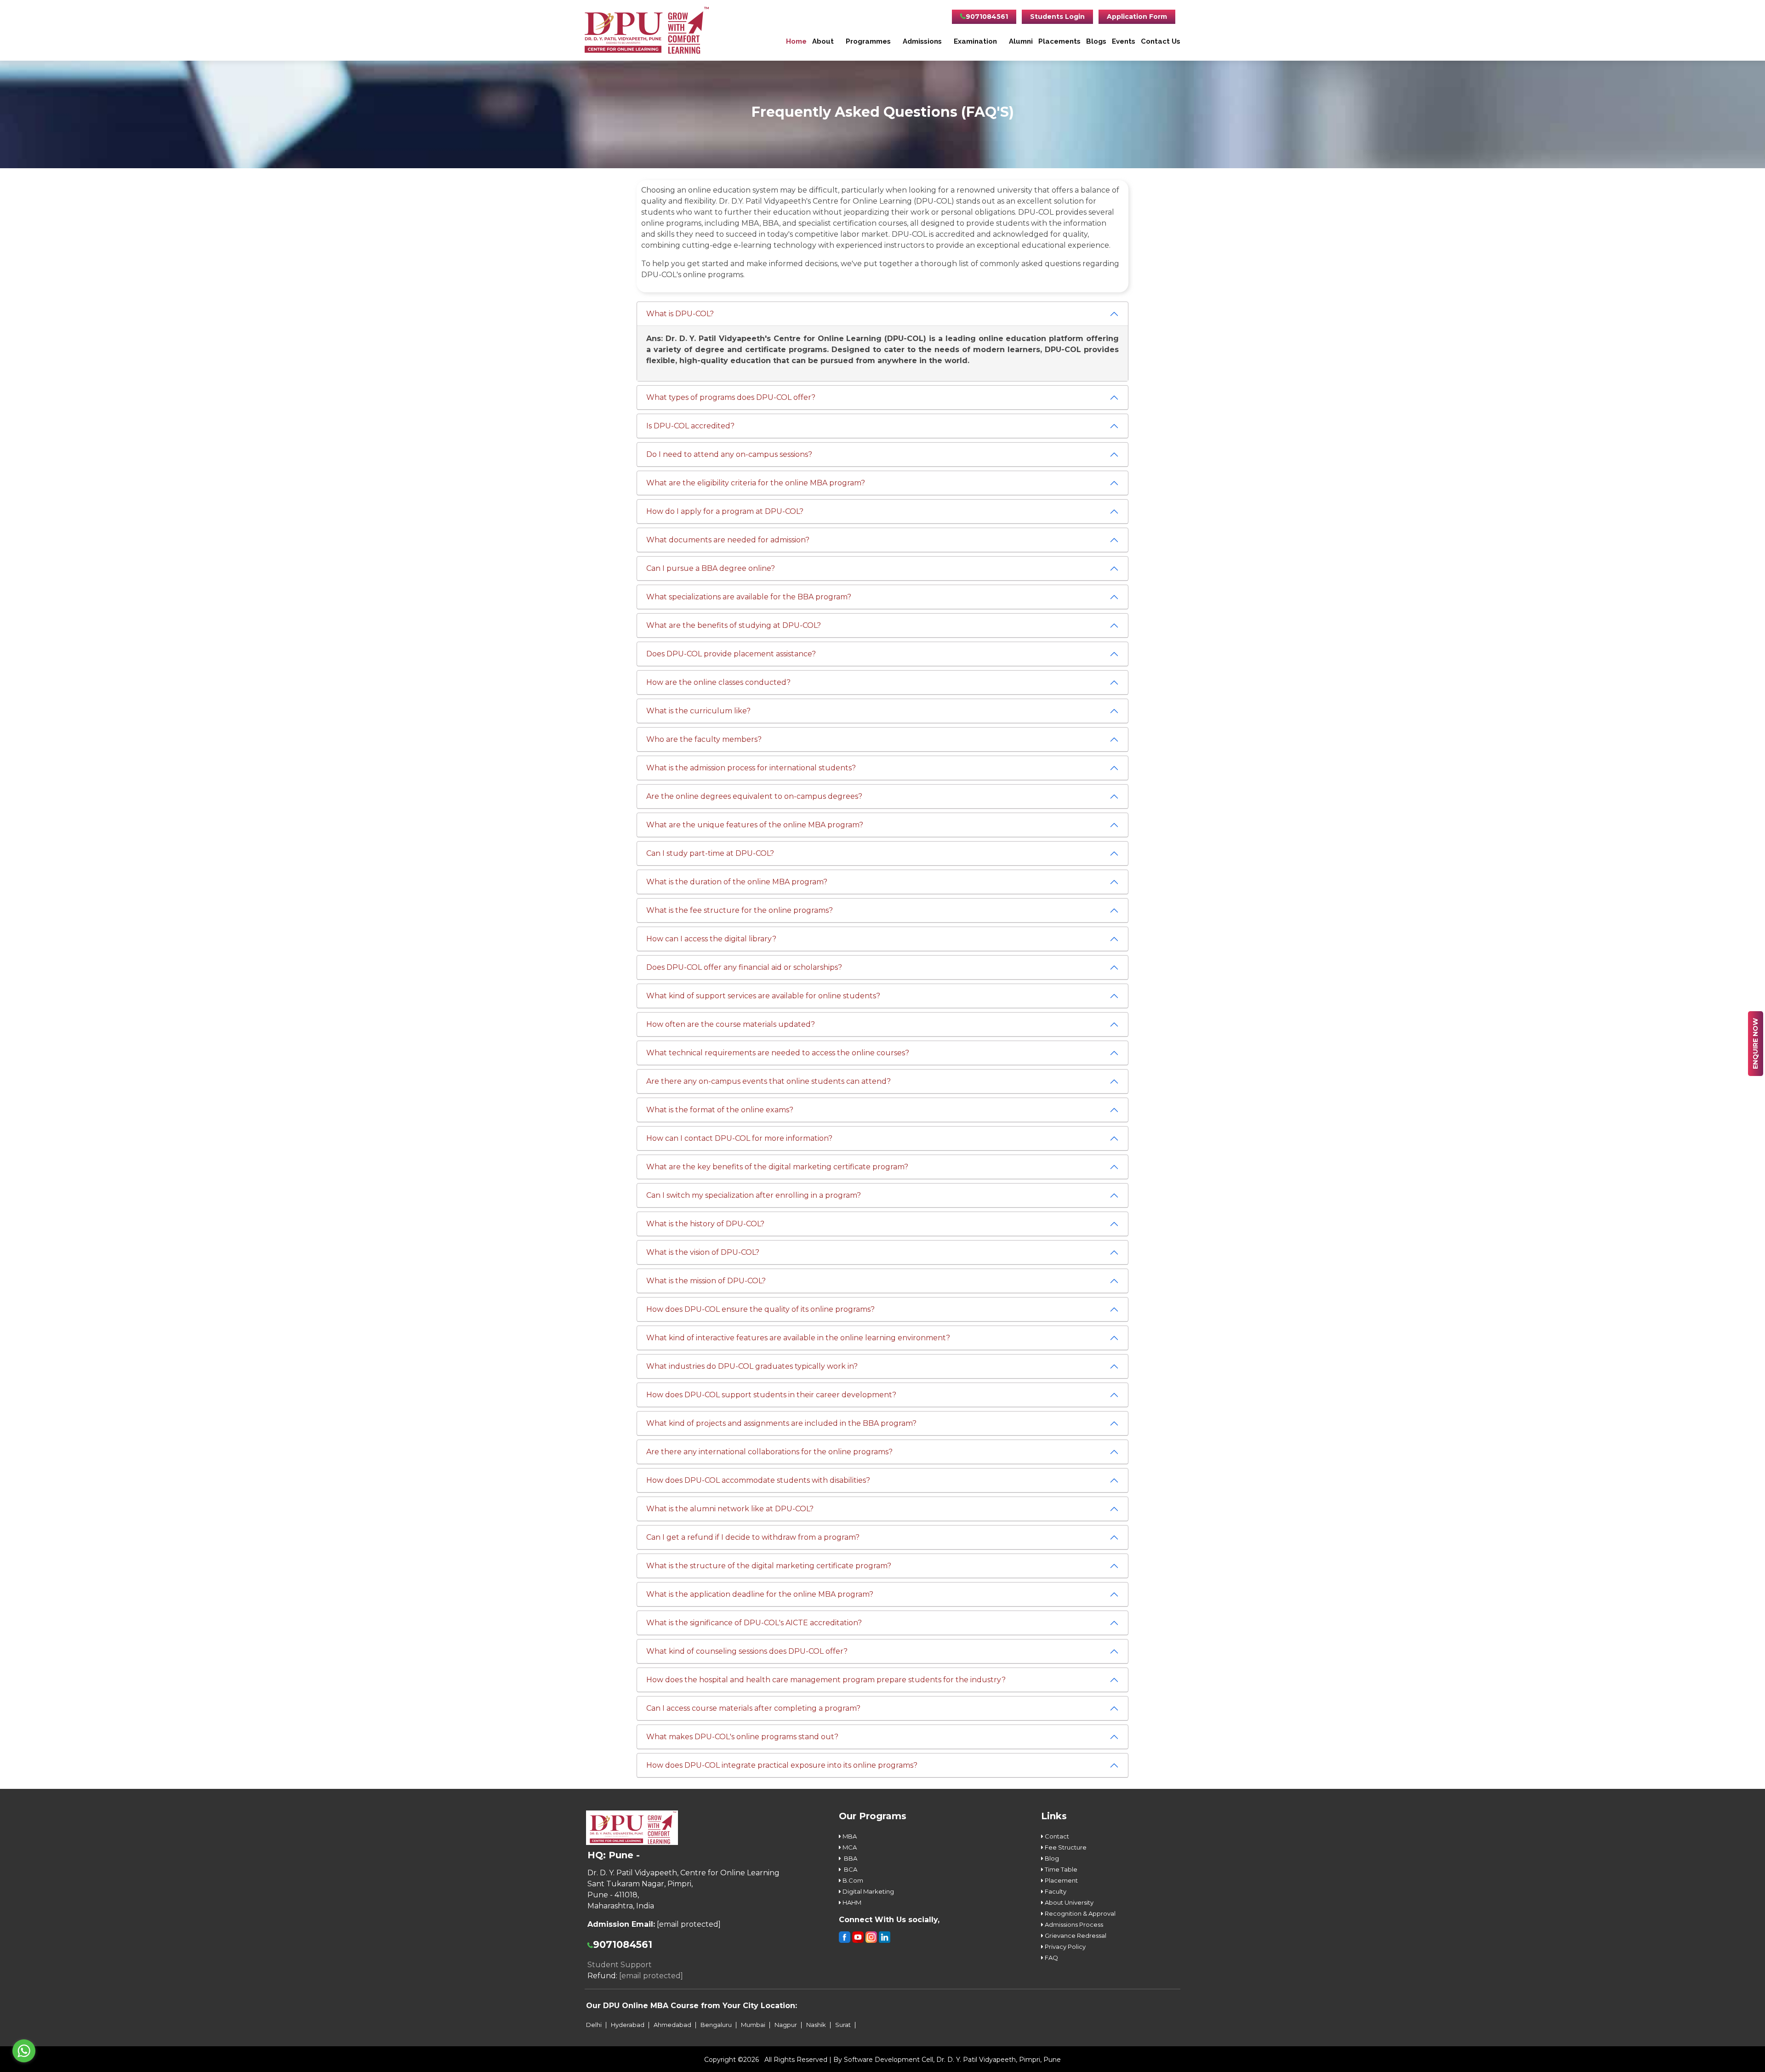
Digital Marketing (868, 1891)
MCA (849, 1847)
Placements (1059, 41)
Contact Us (1161, 41)
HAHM (851, 1902)
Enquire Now (1755, 1044)
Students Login (1057, 17)
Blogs (1096, 41)
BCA (849, 1869)
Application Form (1137, 17)
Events (1124, 41)
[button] (680, 314)
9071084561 (987, 17)
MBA (849, 1836)
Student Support (620, 1965)
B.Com (852, 1880)
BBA (849, 1858)
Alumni (1021, 41)
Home (796, 41)
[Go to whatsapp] (24, 2051)
